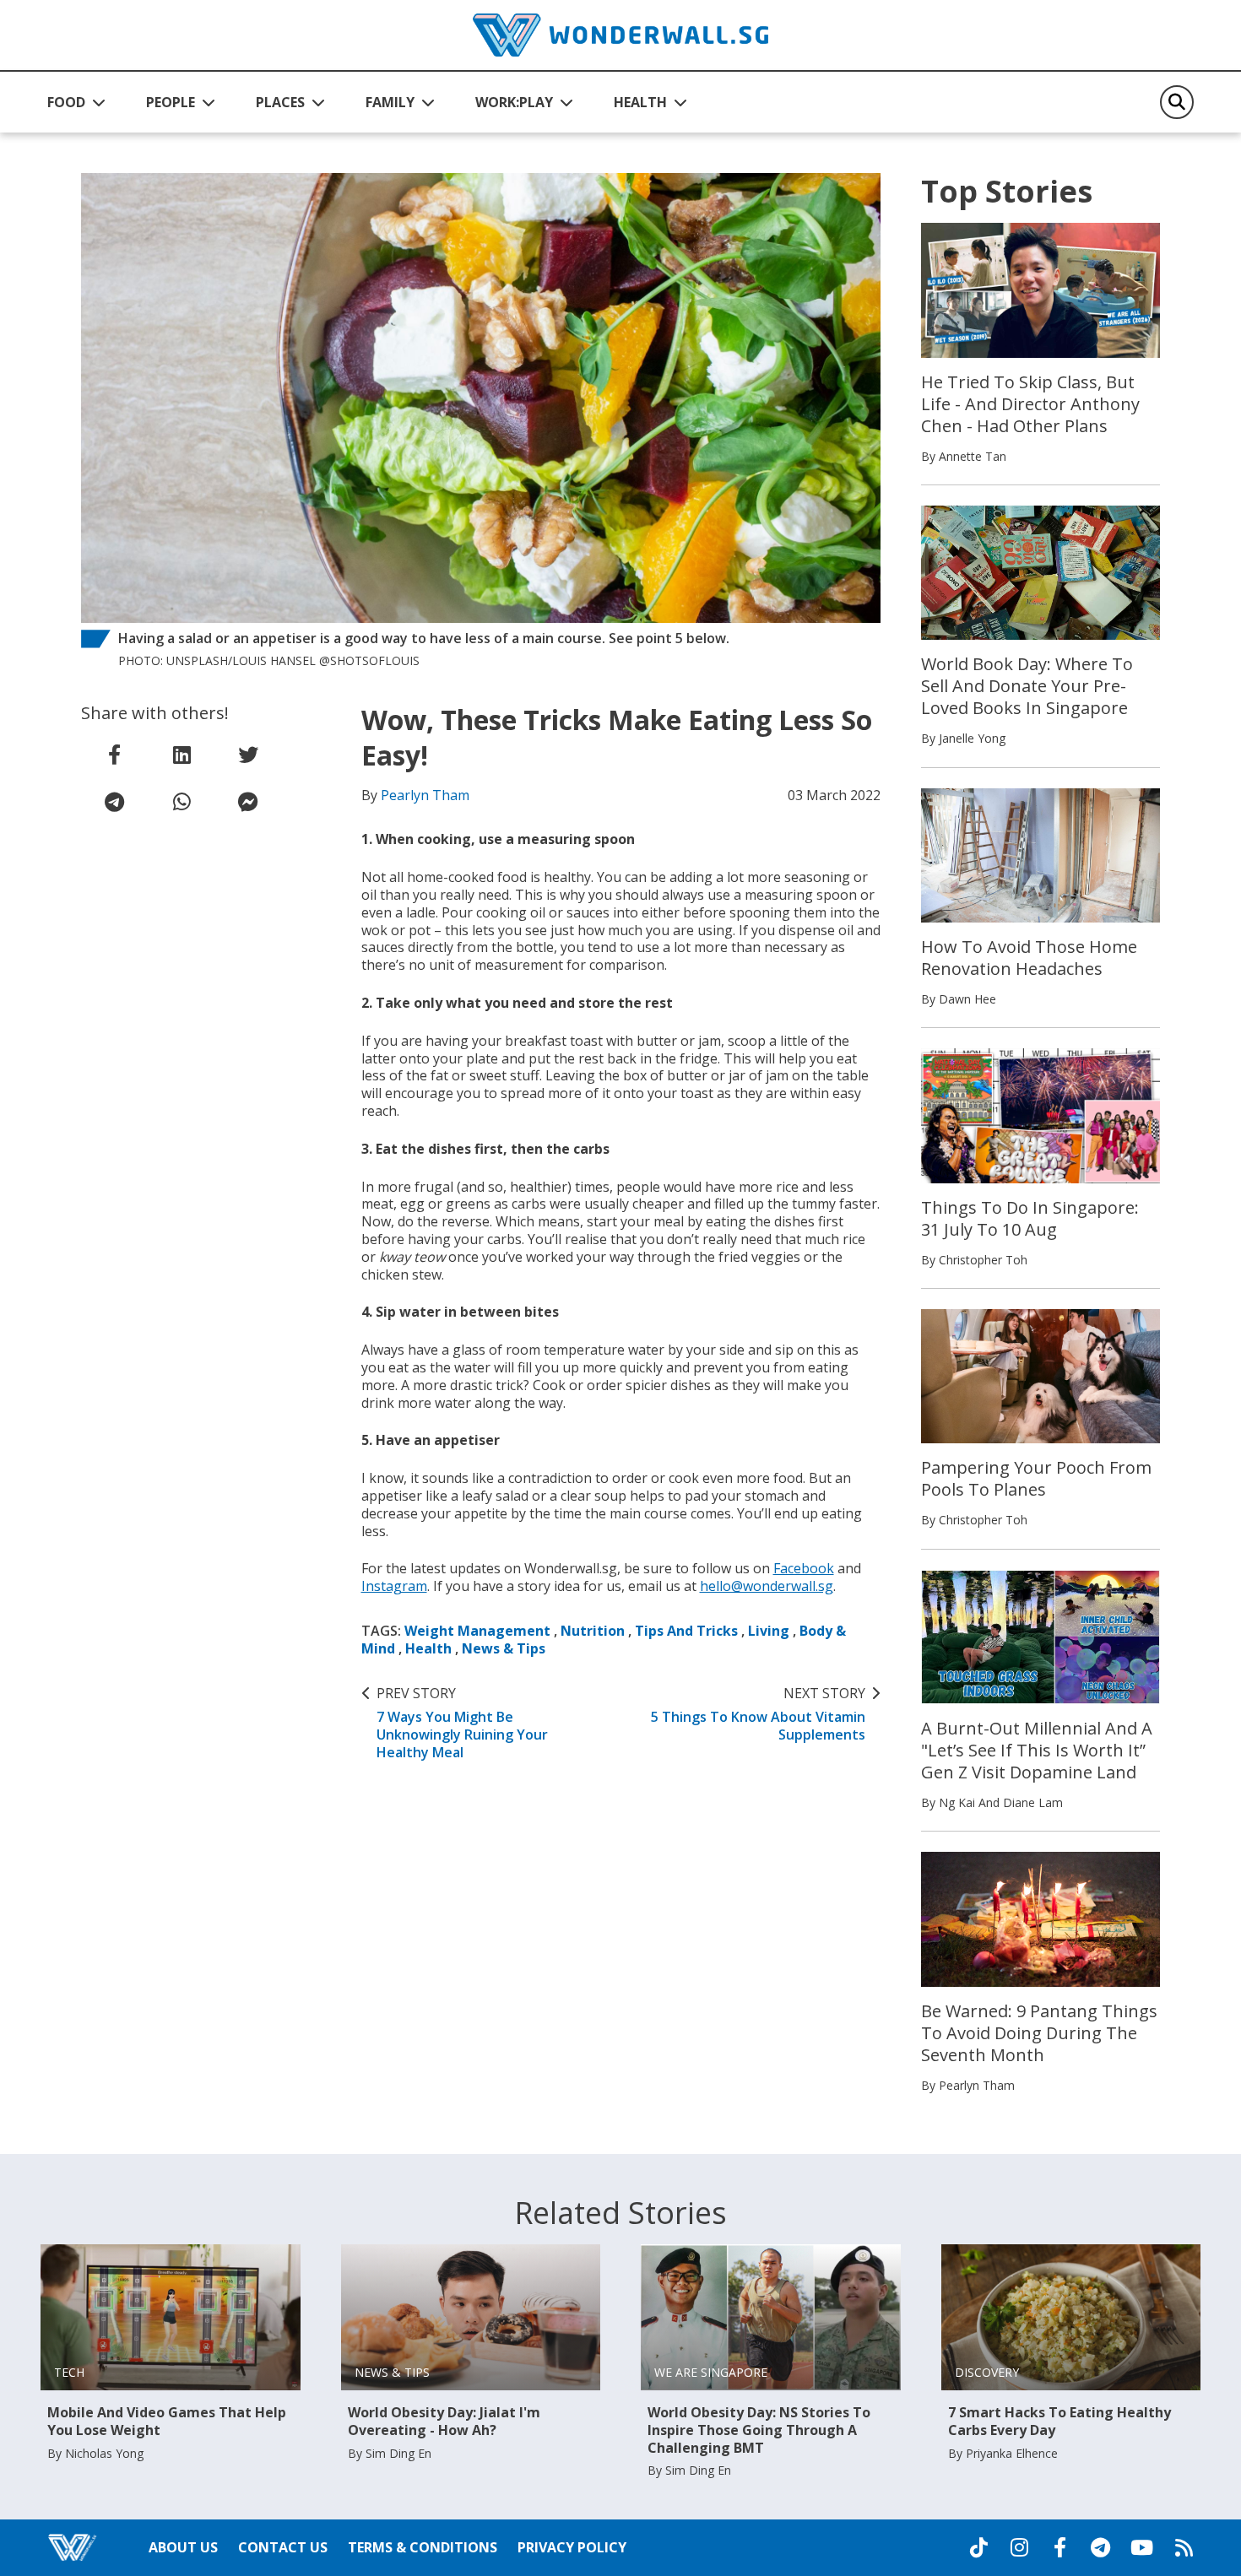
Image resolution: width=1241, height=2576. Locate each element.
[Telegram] (1100, 2547)
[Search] (1177, 102)
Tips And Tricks (686, 1631)
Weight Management (477, 1631)
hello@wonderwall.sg (767, 1586)
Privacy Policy (572, 2547)
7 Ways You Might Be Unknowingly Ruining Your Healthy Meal (462, 1723)
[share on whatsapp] (182, 802)
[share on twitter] (248, 755)
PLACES (280, 102)
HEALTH (640, 102)
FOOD (66, 102)
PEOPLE (171, 102)
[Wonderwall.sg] (620, 35)
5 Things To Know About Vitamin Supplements (758, 1714)
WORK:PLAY (514, 102)
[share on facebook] (115, 755)
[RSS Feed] (1184, 2547)
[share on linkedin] (182, 755)
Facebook (804, 1568)
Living (769, 1631)
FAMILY (390, 102)
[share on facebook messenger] (248, 802)
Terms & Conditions (423, 2547)
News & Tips (504, 1648)
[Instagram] (1019, 2547)
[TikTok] (978, 2547)
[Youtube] (1142, 2547)
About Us (183, 2547)
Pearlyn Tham (425, 795)
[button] (76, 102)
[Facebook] (1059, 2547)
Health (428, 1648)
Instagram (394, 1586)
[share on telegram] (115, 802)
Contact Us (283, 2547)
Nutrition (593, 1631)
